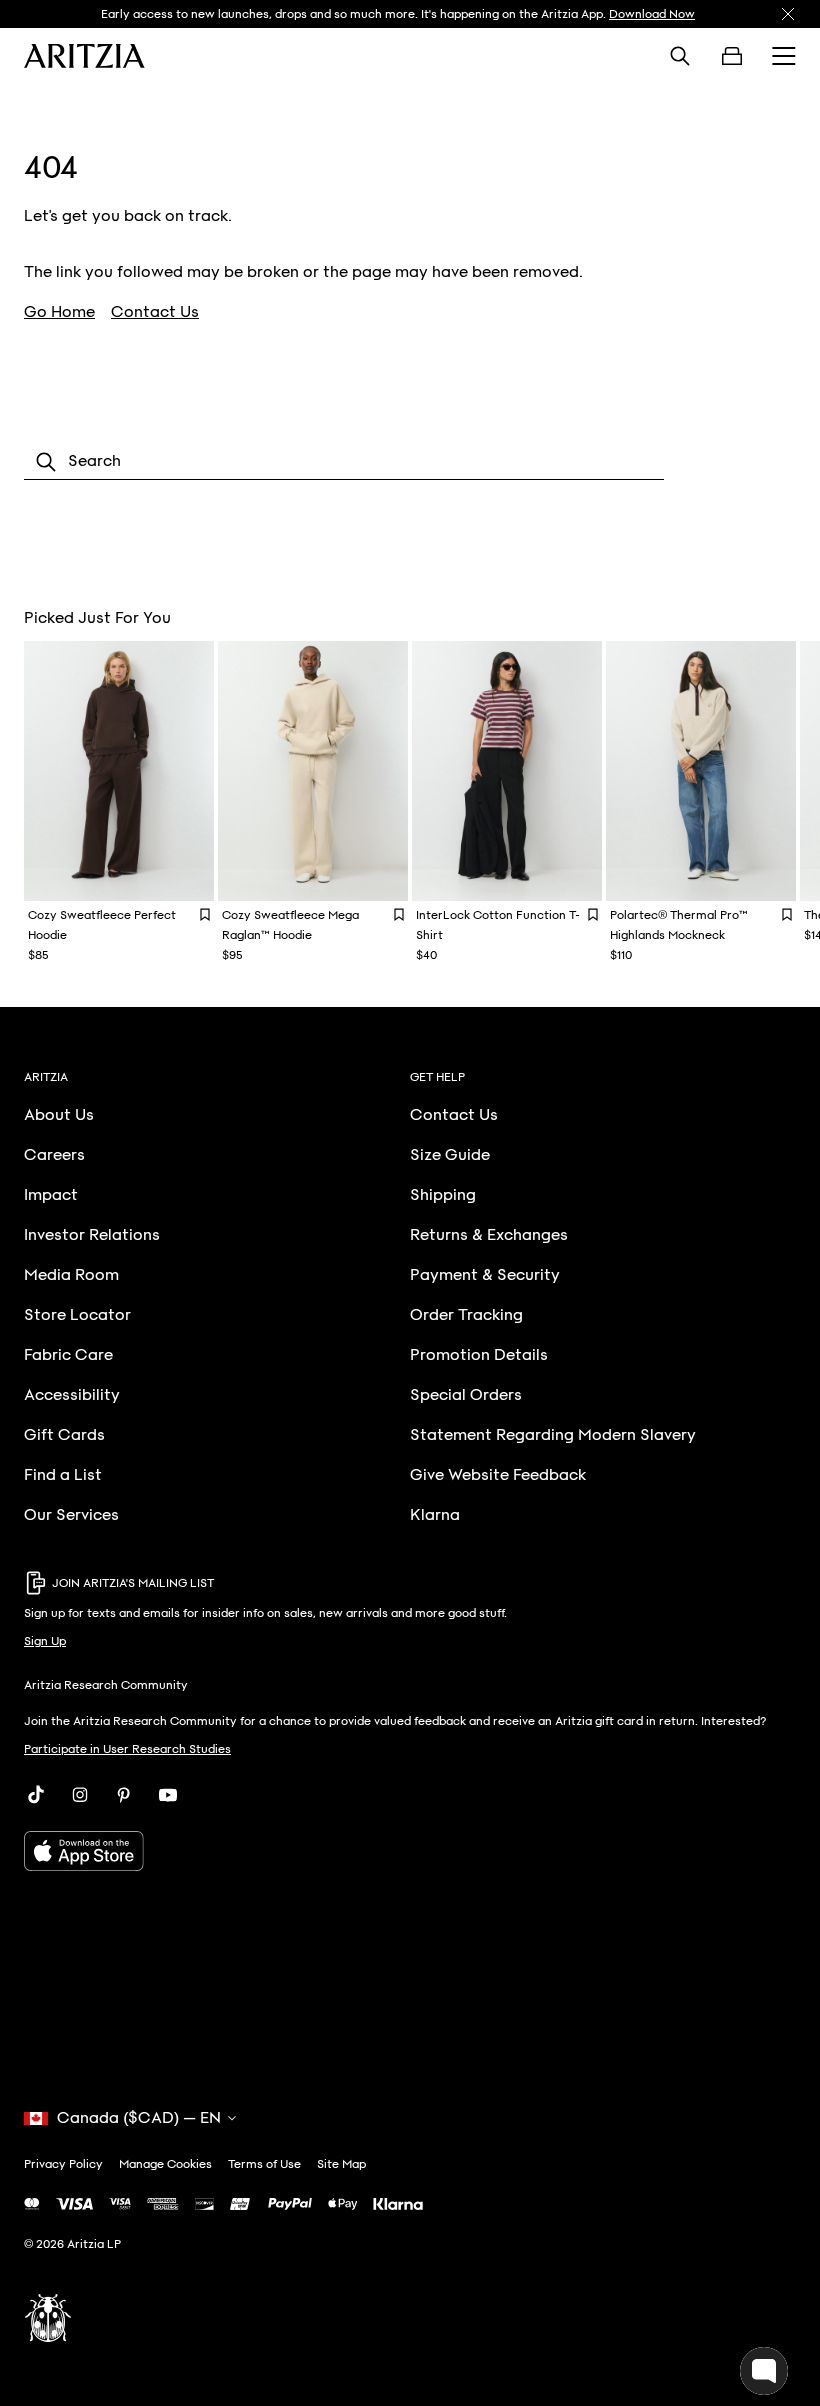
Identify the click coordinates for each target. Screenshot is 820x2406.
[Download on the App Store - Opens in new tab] (410, 1851)
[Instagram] (80, 1795)
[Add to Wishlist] (205, 914)
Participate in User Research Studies (127, 1749)
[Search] (680, 56)
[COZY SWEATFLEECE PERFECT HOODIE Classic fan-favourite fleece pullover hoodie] (119, 771)
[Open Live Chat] (764, 2371)
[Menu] (784, 56)
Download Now (652, 14)
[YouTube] (168, 1795)
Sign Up (45, 1641)
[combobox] (344, 462)
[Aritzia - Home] (84, 56)
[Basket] (732, 56)
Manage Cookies (165, 2164)
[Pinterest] (124, 1795)
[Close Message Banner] (788, 14)
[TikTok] (36, 1795)
